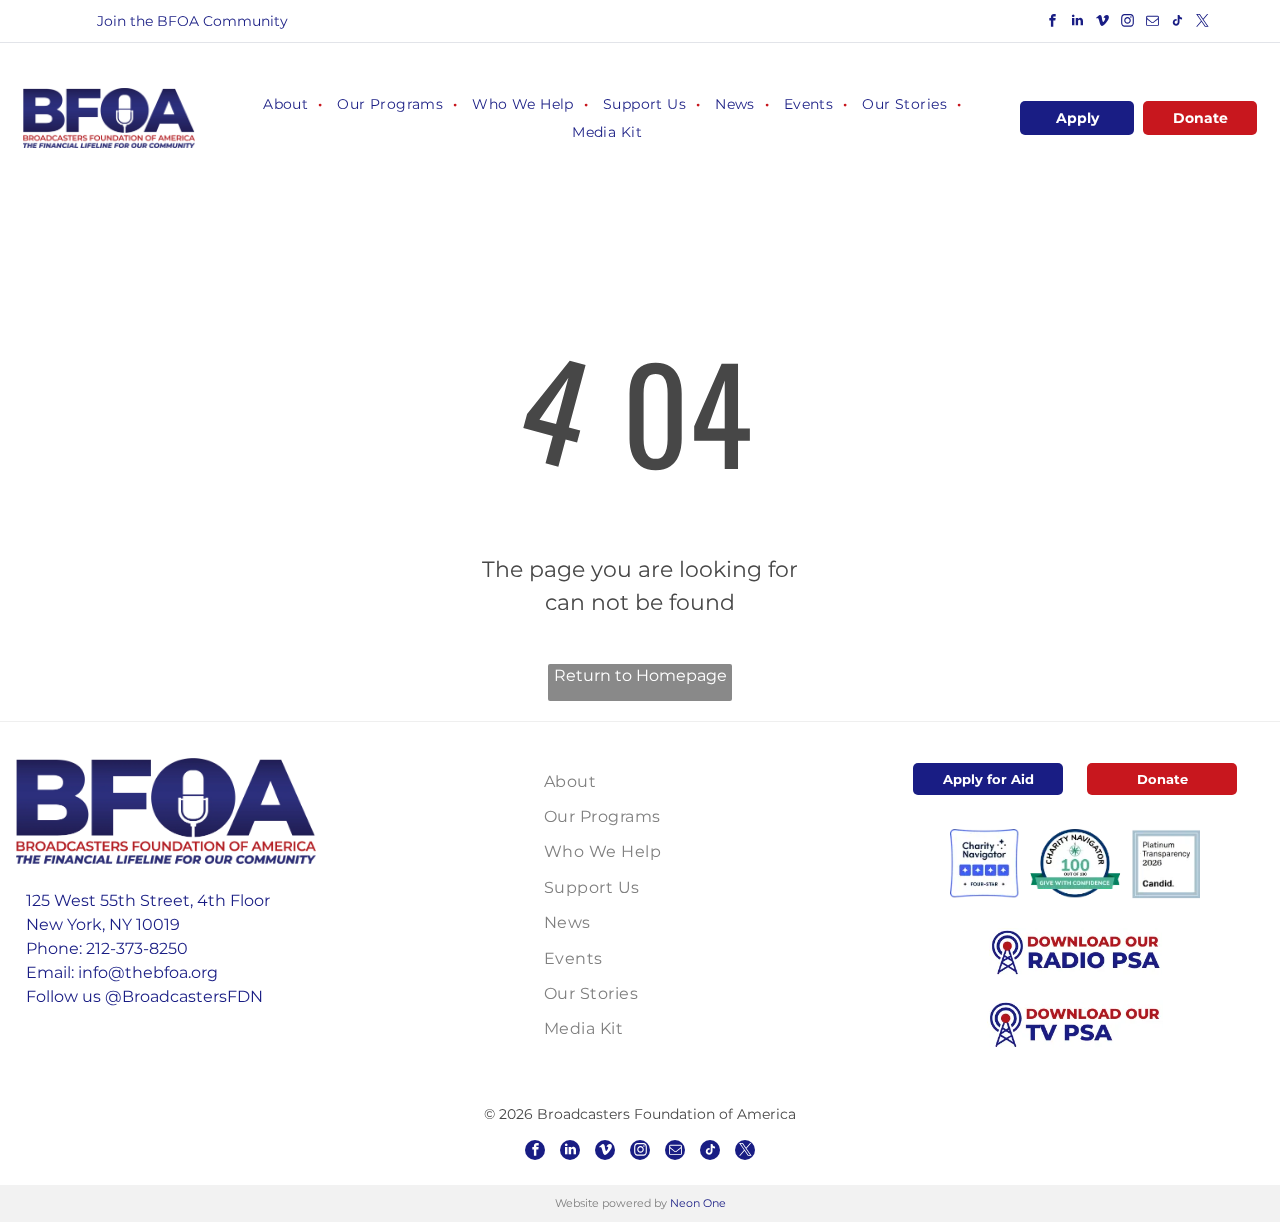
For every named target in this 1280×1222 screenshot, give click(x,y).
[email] (1153, 23)
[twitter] (1203, 23)
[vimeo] (1103, 23)
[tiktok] (1178, 23)
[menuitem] (285, 104)
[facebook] (1053, 23)
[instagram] (1128, 23)
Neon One (698, 1203)
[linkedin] (1078, 23)
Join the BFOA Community (192, 21)
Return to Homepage (640, 675)
